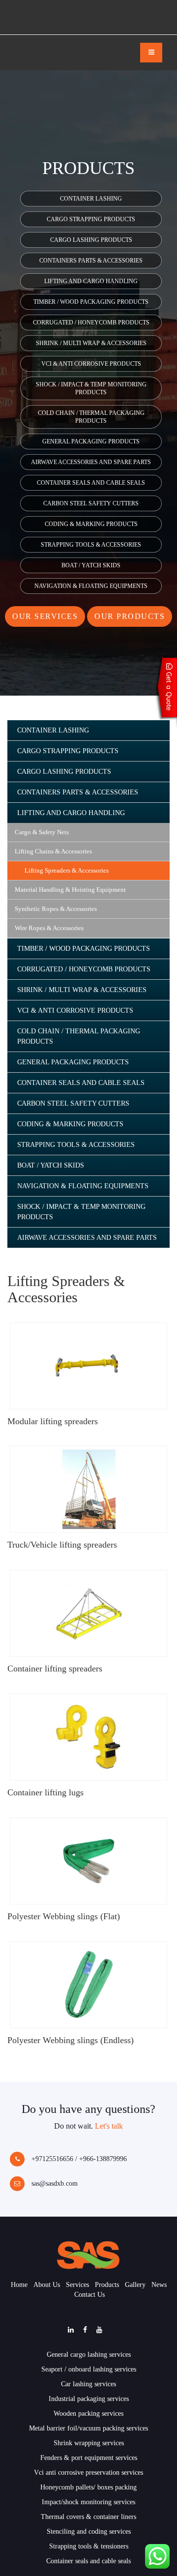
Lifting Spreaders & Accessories (67, 870)
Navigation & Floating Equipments (91, 586)
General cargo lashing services (89, 2355)
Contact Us (89, 2295)
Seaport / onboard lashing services (89, 2369)
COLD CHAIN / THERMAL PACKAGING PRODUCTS (91, 417)
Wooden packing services (88, 2414)
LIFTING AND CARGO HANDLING (91, 281)
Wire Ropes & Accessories (49, 928)
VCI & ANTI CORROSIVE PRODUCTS (91, 364)
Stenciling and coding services (89, 2532)
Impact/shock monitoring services (88, 2502)
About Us (47, 2285)
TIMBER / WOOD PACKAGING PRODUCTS (91, 302)
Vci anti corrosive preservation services (88, 2473)
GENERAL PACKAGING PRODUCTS (91, 441)
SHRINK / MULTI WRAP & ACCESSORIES (91, 343)
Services (77, 2285)
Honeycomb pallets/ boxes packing (88, 2487)
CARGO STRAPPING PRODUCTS (91, 219)
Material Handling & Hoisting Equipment (70, 890)
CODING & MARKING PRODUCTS (91, 524)
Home (19, 2285)
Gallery (135, 2285)
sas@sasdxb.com (54, 2183)
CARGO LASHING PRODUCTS (91, 240)
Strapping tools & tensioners (89, 2546)
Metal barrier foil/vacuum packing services (88, 2428)
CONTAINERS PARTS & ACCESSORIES (91, 261)
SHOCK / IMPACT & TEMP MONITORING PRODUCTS (91, 388)
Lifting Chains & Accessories (53, 851)
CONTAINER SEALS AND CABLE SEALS (91, 483)
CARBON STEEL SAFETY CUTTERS (91, 503)
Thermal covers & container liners (88, 2517)
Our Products (130, 616)
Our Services (45, 616)
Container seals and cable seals (88, 2561)
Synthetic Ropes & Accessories (56, 909)
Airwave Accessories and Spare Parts (91, 462)
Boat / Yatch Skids (91, 565)
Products (107, 2285)
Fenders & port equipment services (89, 2458)
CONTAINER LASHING (91, 199)
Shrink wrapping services (89, 2443)
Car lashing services (88, 2384)
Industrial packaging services (89, 2399)
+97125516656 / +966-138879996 (78, 2159)
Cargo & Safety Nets (42, 832)
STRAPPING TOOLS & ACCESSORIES (91, 545)
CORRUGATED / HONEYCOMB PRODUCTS (91, 322)
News (159, 2285)
